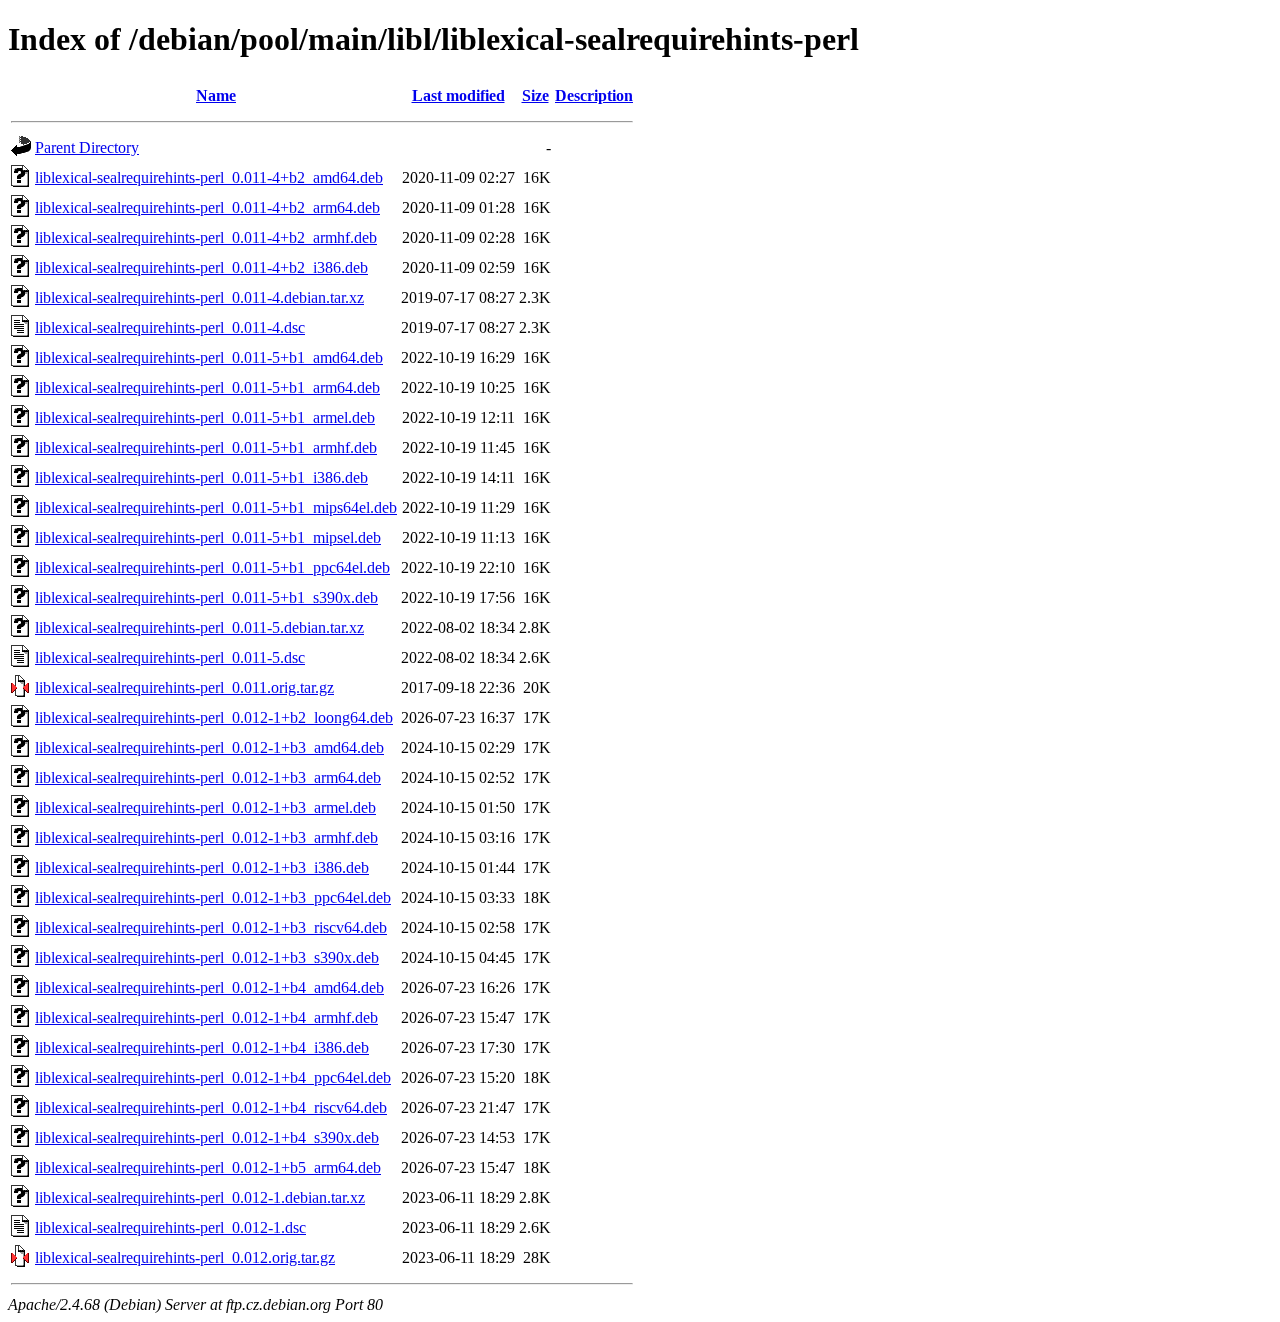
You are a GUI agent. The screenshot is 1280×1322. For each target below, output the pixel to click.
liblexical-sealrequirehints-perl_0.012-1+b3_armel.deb (205, 807)
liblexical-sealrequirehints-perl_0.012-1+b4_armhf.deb (206, 1017)
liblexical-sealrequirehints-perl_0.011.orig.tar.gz (184, 687)
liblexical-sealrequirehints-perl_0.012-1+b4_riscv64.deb (211, 1107)
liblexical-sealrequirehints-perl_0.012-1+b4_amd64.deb (209, 987)
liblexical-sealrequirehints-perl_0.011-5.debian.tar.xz (199, 627)
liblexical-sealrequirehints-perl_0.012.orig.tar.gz (185, 1257)
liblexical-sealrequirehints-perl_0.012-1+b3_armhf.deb (206, 837)
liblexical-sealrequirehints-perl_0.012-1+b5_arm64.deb (208, 1167)
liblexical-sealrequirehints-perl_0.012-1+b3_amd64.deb (209, 747)
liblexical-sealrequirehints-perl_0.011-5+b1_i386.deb (201, 477)
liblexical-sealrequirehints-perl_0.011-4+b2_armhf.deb (206, 237)
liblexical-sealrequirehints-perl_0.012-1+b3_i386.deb (202, 867)
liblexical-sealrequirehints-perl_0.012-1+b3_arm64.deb (208, 777)
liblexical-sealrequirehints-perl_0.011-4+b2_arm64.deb (207, 207)
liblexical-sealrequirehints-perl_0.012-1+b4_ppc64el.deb (213, 1077)
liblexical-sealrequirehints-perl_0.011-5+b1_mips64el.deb (216, 507)
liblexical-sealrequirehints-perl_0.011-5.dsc (170, 657)
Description (594, 95)
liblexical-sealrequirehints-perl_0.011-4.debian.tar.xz (199, 297)
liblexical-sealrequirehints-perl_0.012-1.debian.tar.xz (200, 1197)
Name (216, 95)
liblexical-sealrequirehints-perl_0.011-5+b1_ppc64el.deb (212, 567)
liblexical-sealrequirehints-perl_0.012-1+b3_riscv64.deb (211, 927)
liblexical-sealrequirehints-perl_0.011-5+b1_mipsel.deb (208, 537)
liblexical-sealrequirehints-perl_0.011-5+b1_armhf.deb (206, 447)
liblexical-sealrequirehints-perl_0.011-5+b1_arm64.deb (207, 387)
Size (535, 95)
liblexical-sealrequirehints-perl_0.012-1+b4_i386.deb (202, 1047)
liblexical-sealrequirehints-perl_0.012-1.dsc (170, 1227)
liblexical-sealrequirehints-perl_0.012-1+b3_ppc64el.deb (213, 897)
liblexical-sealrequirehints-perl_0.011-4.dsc (170, 327)
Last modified (458, 95)
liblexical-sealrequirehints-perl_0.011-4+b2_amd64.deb (209, 177)
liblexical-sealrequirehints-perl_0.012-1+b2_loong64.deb (214, 717)
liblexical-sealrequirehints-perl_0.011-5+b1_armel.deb (205, 417)
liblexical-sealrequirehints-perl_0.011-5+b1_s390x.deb (206, 597)
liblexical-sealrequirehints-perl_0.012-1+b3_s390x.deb (207, 957)
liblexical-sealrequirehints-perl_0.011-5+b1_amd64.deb (209, 357)
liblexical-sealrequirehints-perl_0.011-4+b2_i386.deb (201, 267)
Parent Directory (87, 147)
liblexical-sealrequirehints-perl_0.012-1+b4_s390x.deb (207, 1137)
